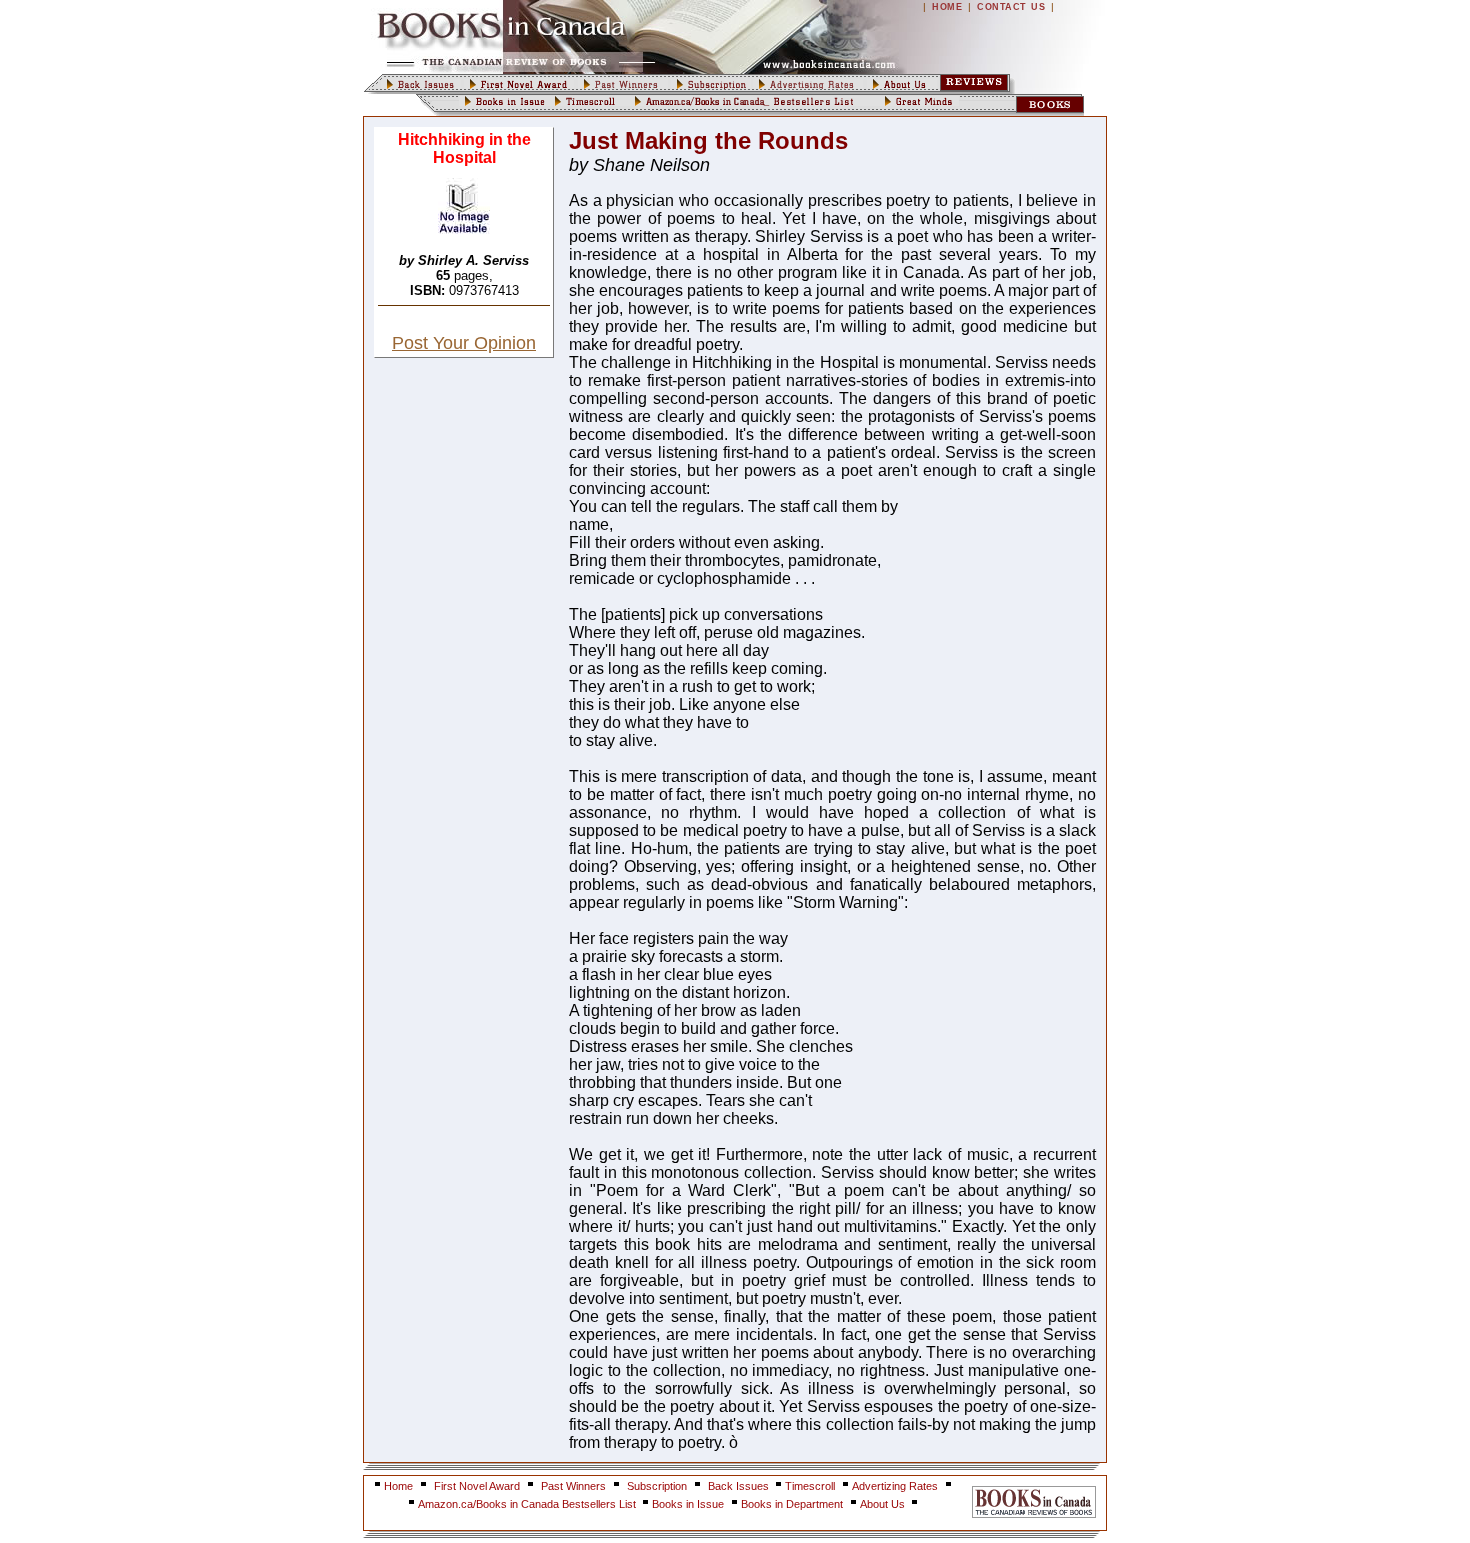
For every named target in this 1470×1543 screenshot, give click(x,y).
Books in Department (792, 1504)
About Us (884, 1504)
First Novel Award (477, 1486)
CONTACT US (1011, 7)
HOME (947, 7)
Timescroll (810, 1486)
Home (398, 1486)
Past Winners (573, 1486)
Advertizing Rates (895, 1486)
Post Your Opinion (464, 343)
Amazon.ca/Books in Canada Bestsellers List (528, 1504)
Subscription (657, 1486)
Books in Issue (688, 1504)
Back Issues (740, 1486)
